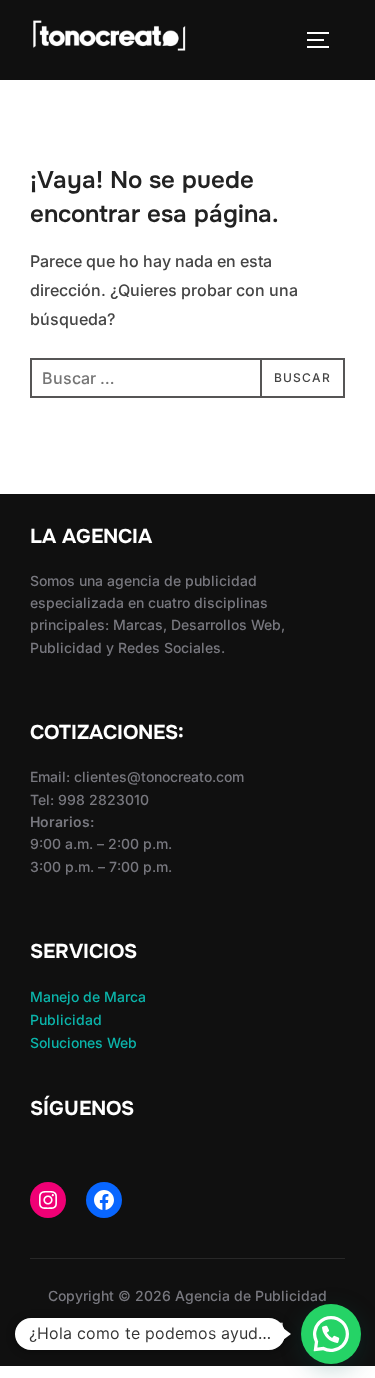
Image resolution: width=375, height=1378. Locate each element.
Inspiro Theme (139, 1327)
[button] (331, 1334)
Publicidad (66, 1019)
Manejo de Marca (88, 996)
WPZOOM (250, 1327)
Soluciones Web (83, 1042)
